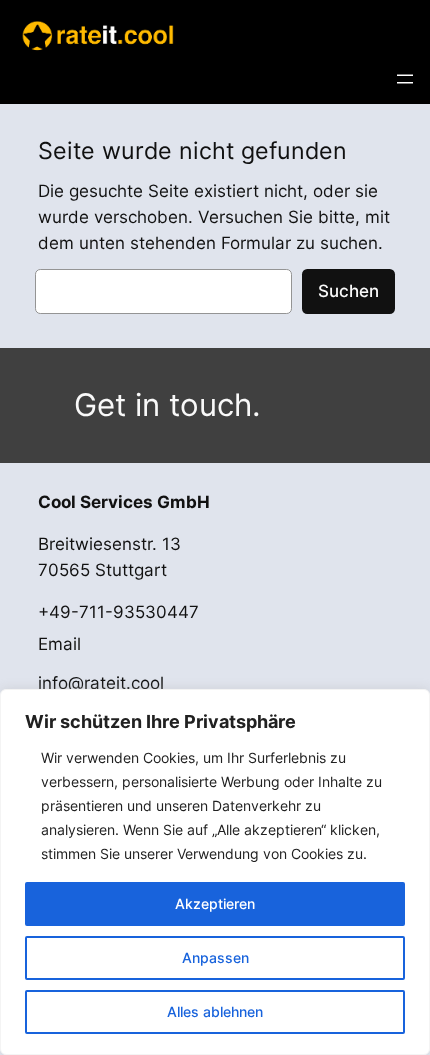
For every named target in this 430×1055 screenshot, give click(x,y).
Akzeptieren (215, 903)
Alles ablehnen (215, 1011)
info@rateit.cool (101, 683)
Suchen (348, 291)
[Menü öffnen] (405, 79)
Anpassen (215, 957)
